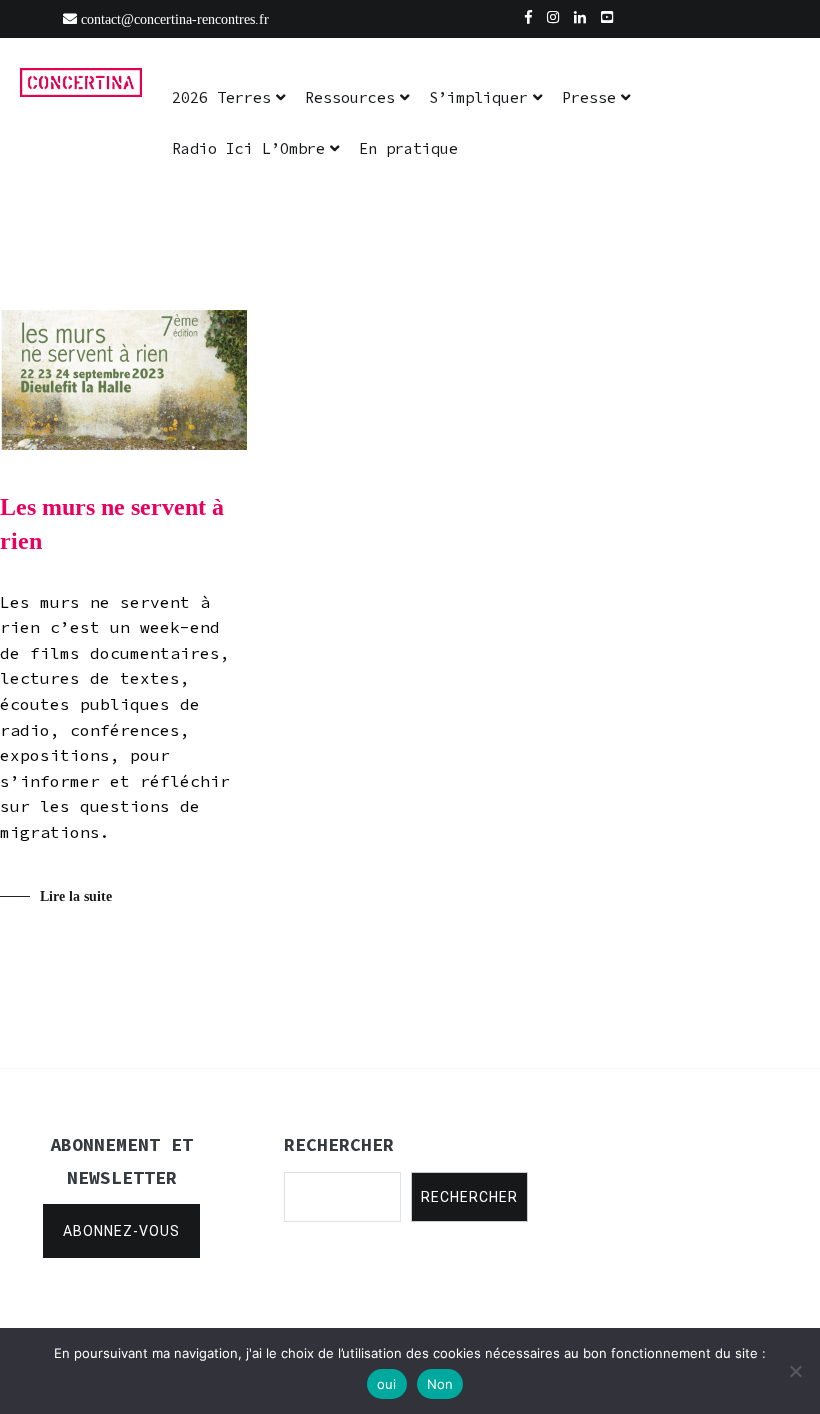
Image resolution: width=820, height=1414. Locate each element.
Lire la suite (76, 896)
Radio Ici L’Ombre (248, 148)
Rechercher (469, 1197)
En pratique (408, 148)
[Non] (795, 1371)
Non (440, 1384)
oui (387, 1384)
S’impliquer (478, 97)
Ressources (350, 97)
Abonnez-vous (121, 1231)
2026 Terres (221, 97)
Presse (589, 97)
